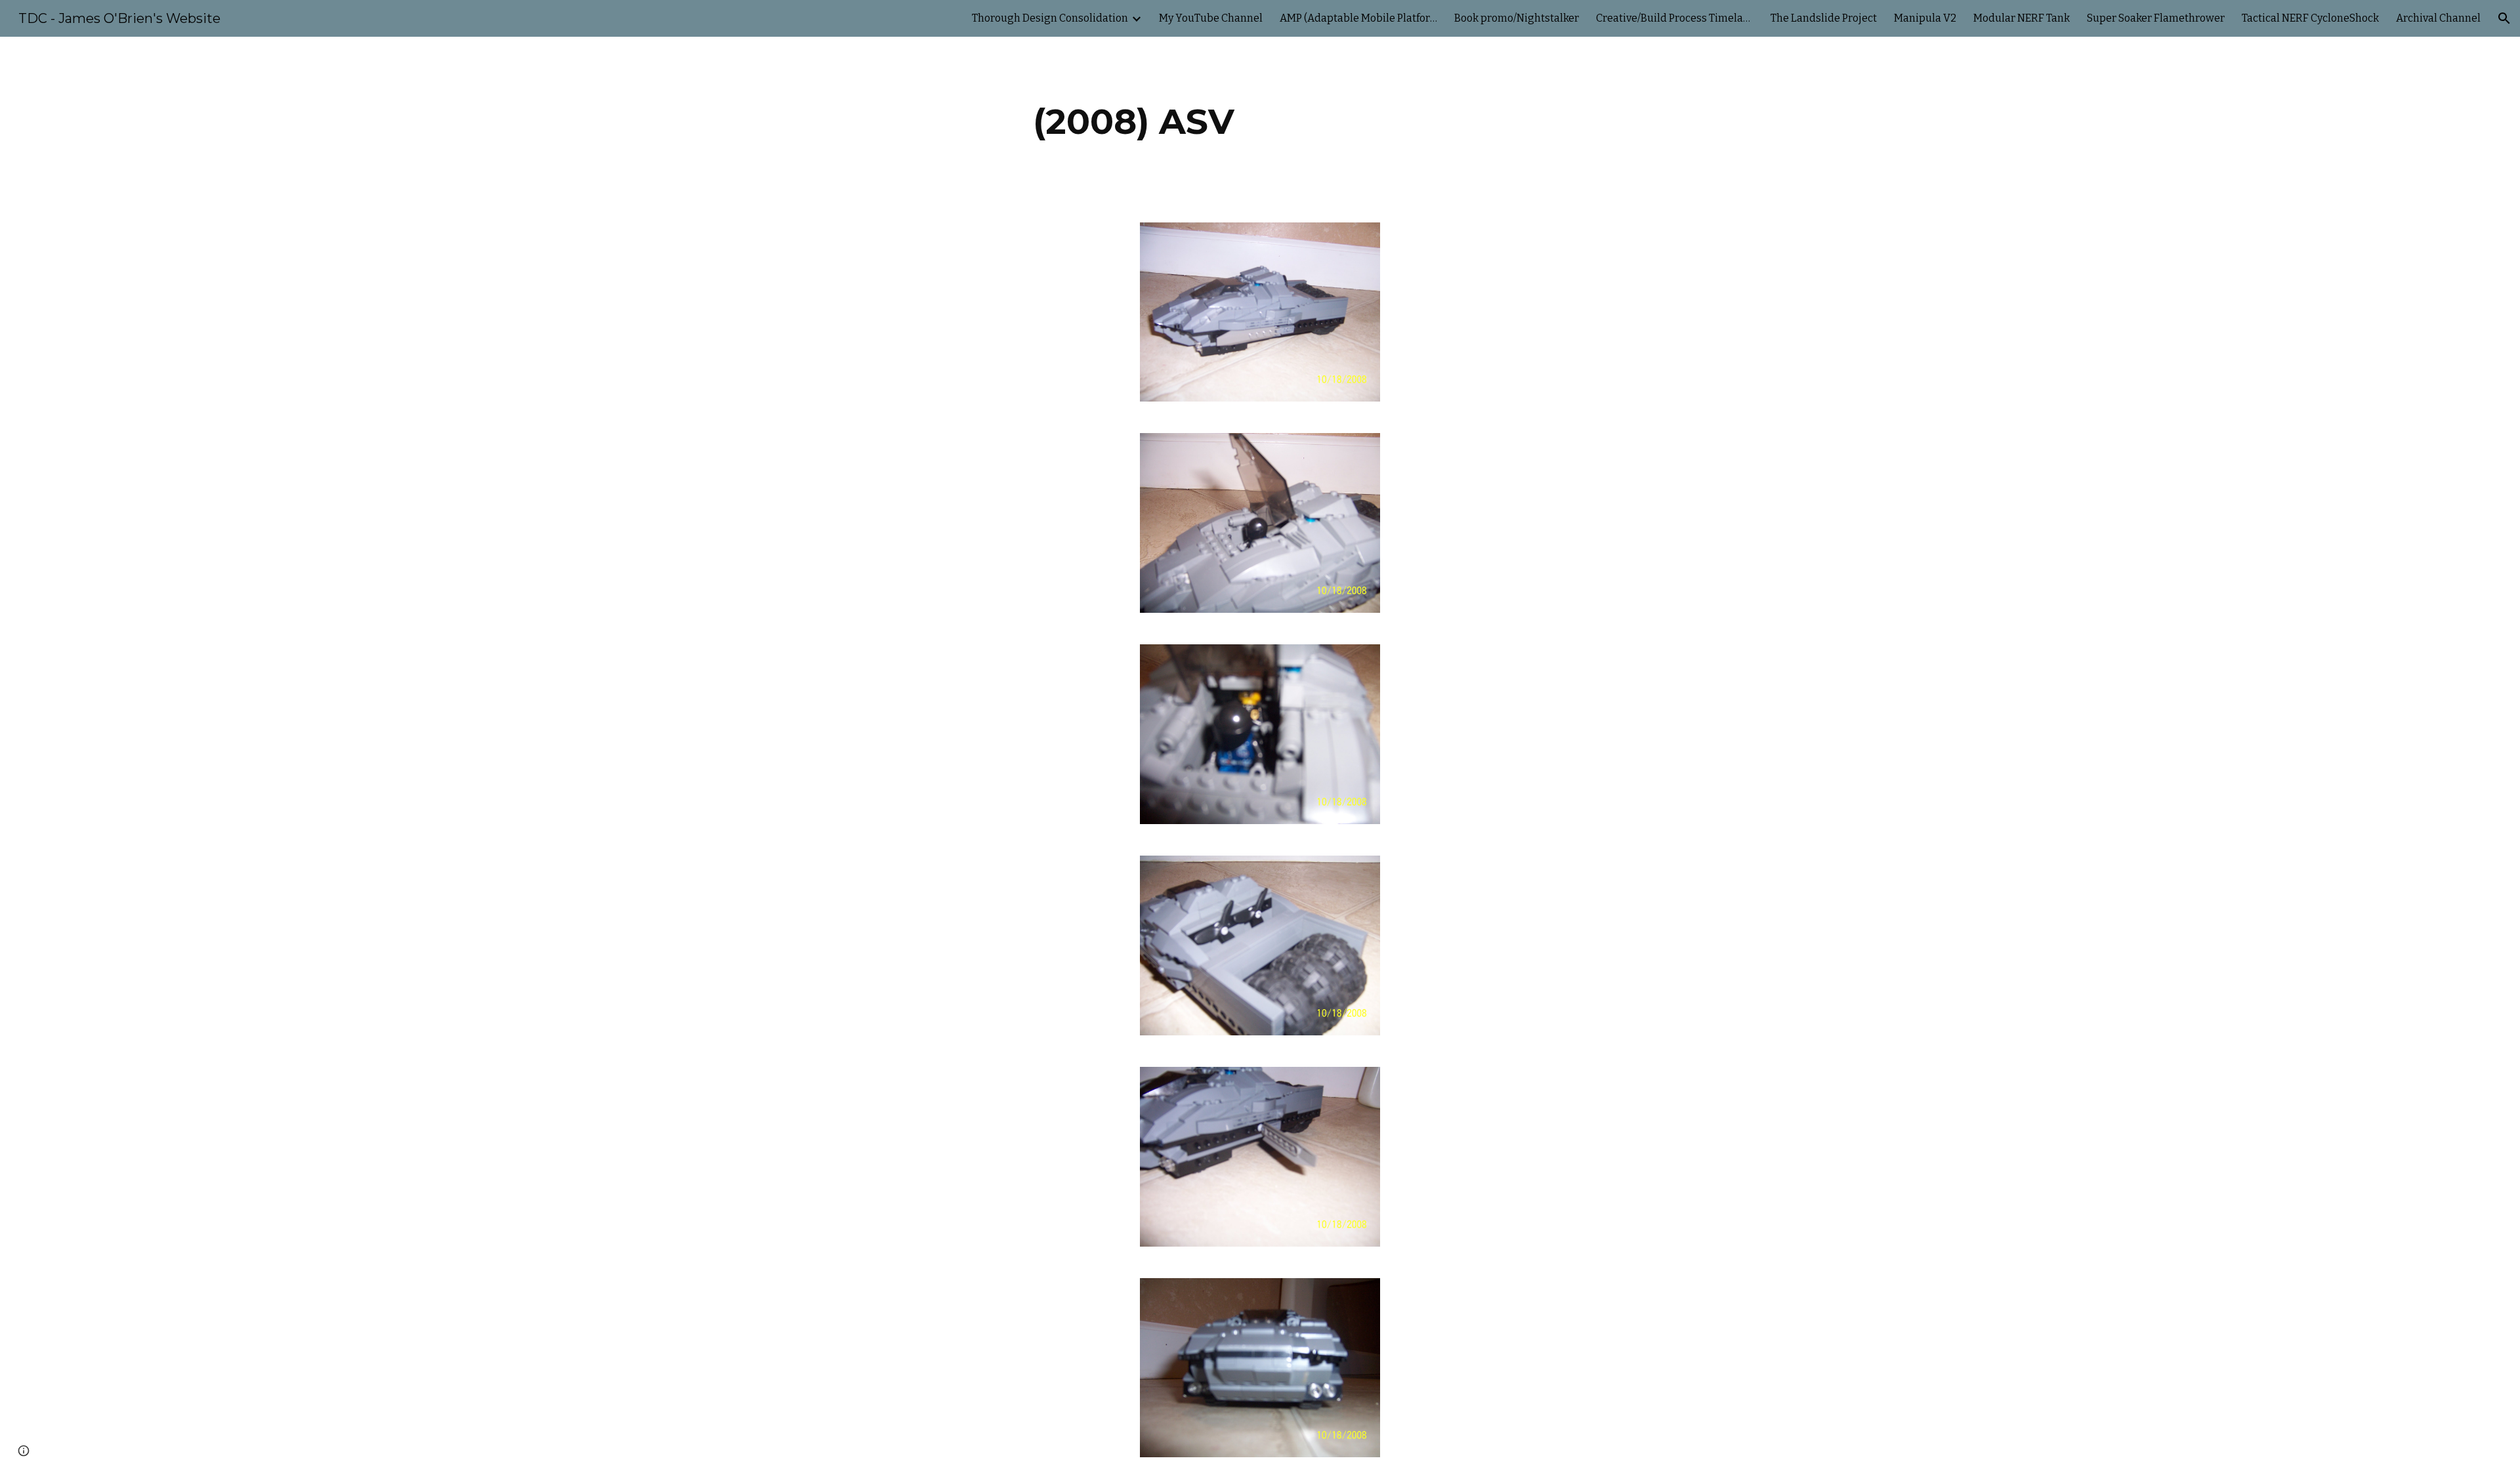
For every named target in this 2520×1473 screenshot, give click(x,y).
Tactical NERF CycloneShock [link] (2310, 18)
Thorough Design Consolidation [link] (1050, 18)
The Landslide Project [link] (1824, 18)
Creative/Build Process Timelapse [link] (1675, 18)
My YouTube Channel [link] (1211, 18)
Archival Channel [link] (2438, 18)
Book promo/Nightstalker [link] (1517, 18)
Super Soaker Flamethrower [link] (2156, 18)
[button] (2504, 18)
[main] (1134, 122)
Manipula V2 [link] (1925, 18)
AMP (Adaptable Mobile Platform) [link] (1358, 18)
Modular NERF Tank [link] (2022, 18)
